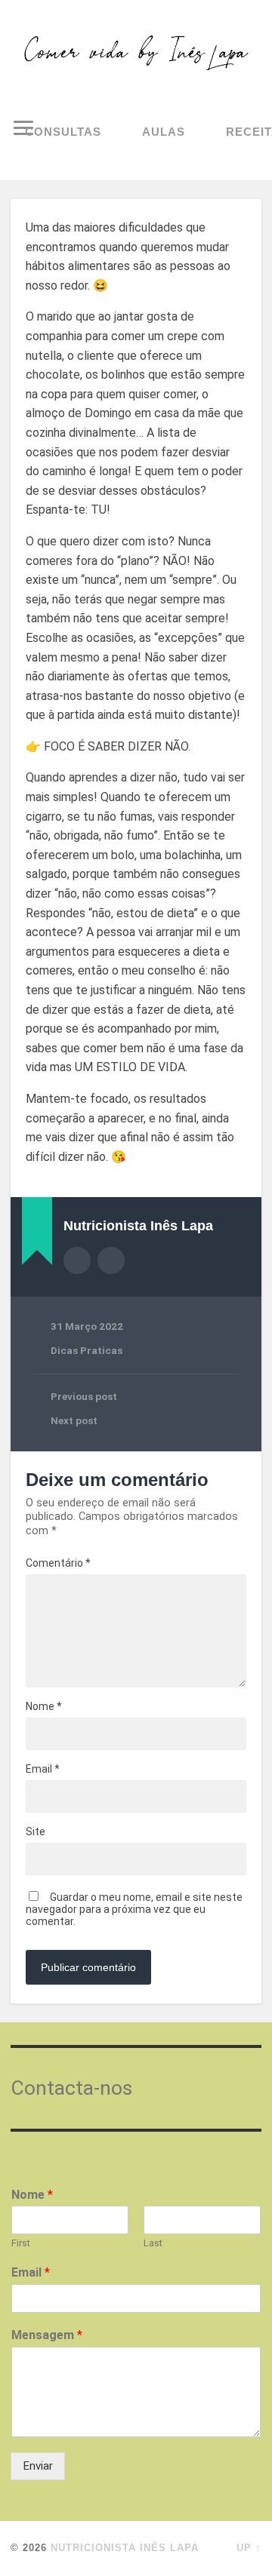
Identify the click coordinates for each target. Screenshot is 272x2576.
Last (153, 2243)
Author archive (77, 1260)
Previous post (84, 1396)
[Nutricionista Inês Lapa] (136, 53)
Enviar (38, 2466)
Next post (74, 1420)
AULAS (164, 132)
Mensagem (47, 2335)
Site (36, 1831)
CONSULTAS (63, 132)
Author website (111, 1260)
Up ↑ (249, 2548)
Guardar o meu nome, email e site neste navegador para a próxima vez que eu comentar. (134, 1909)
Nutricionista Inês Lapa (125, 2548)
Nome (44, 1706)
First (21, 2243)
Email (43, 1769)
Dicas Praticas (87, 1350)
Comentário (58, 1563)
